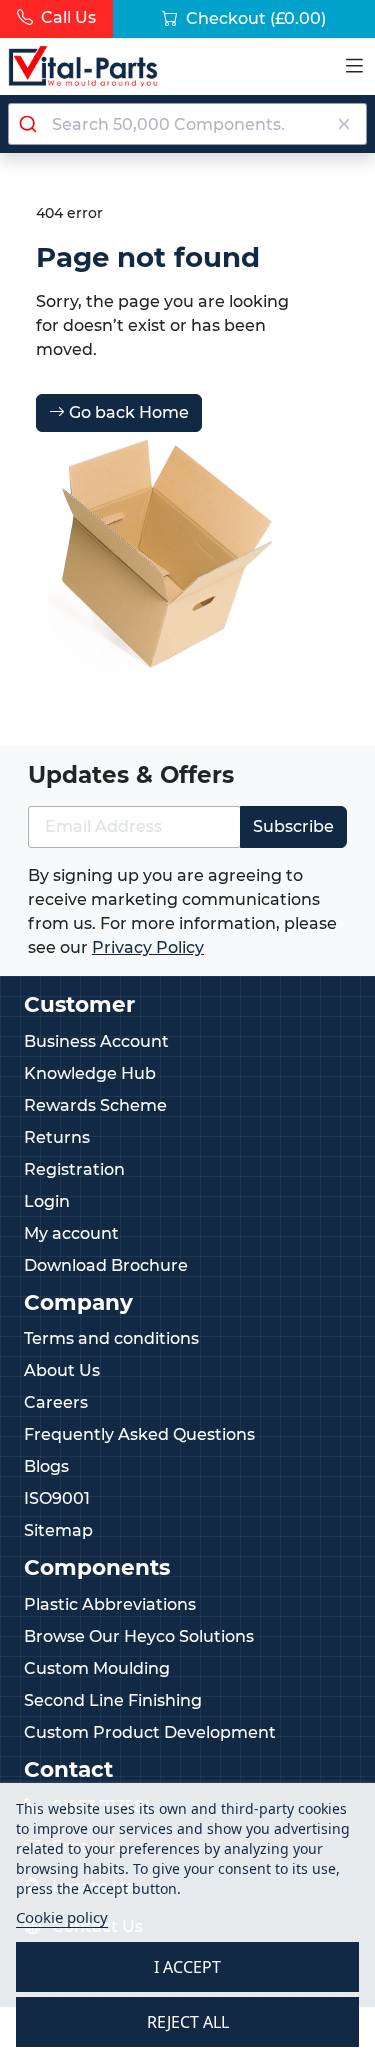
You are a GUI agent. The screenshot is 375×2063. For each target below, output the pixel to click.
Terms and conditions (111, 1338)
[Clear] (343, 124)
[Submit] (30, 124)
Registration (74, 1169)
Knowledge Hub (90, 1073)
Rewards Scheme (95, 1105)
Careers (56, 1402)
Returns (57, 1137)
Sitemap (58, 1530)
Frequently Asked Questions (139, 1434)
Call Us (66, 17)
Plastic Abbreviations (110, 1604)
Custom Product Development (150, 1732)
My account (71, 1233)
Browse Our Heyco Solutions (139, 1636)
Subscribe (293, 826)
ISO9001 (57, 1498)
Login (47, 1201)
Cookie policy (62, 1917)
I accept (187, 1967)
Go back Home (127, 412)
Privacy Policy (148, 947)
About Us (62, 1370)
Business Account (96, 1041)
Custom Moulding (97, 1668)
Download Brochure (106, 1265)
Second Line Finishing (113, 1700)
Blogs (46, 1466)
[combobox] (187, 124)
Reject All (188, 2022)
